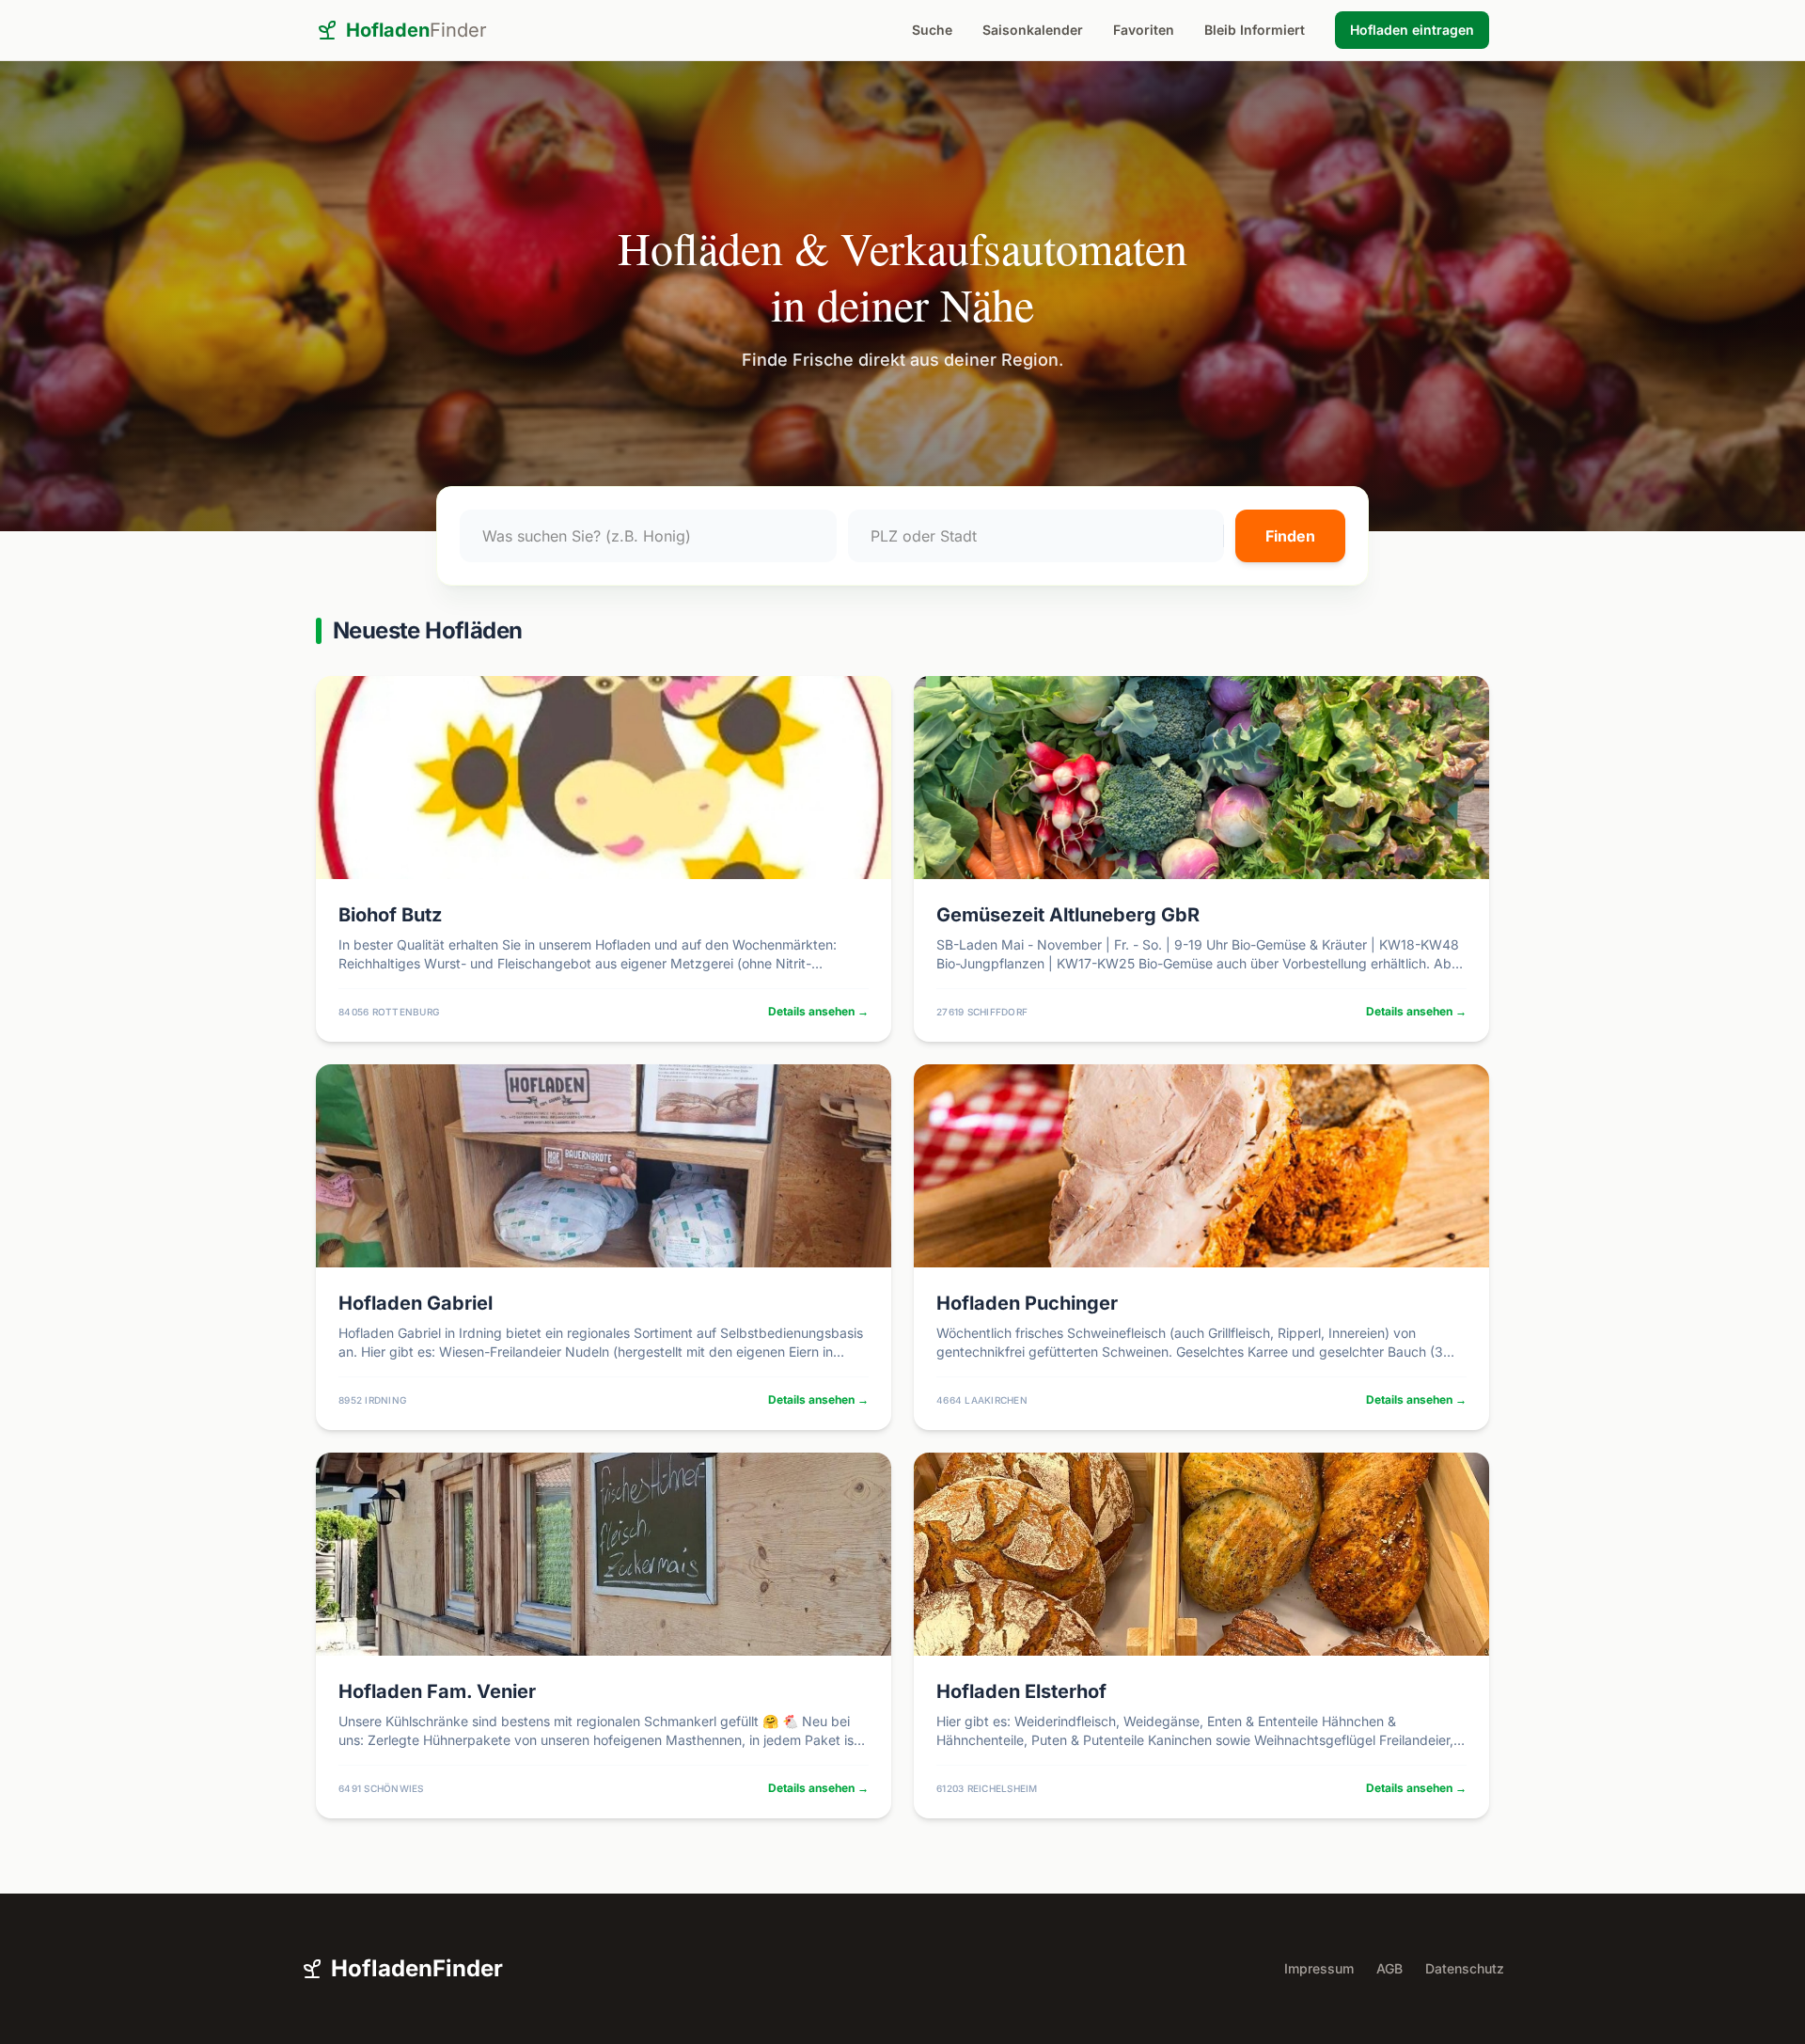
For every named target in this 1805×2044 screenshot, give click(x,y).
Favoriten (1144, 30)
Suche (932, 30)
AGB (1389, 1968)
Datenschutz (1465, 1968)
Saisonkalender (1033, 30)
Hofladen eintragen (1412, 30)
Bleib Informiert (1255, 30)
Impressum (1319, 1968)
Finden (1290, 536)
